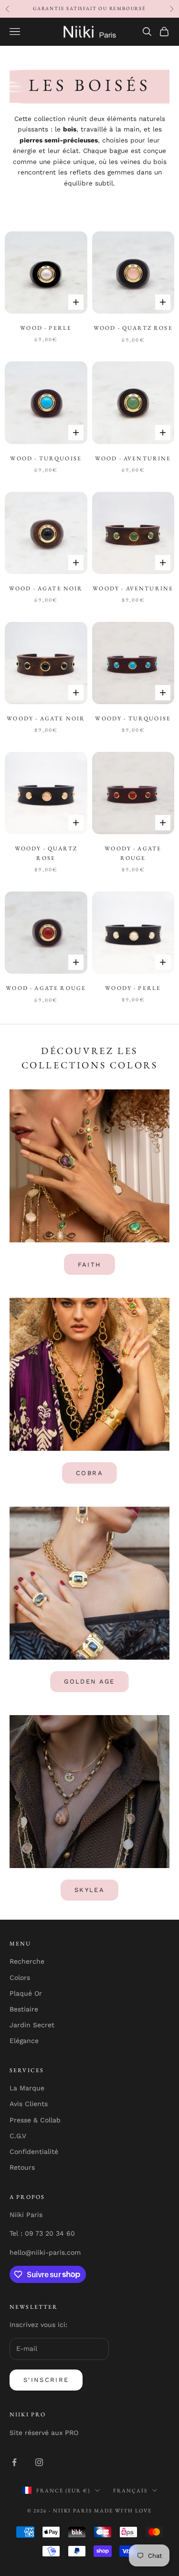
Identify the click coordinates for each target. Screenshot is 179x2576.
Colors (20, 1978)
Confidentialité (34, 2152)
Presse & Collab (35, 2120)
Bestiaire (24, 2009)
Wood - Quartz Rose (133, 328)
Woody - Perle (133, 988)
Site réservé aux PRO (44, 2433)
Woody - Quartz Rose (46, 853)
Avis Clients (29, 2104)
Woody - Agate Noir (46, 718)
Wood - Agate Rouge (46, 988)
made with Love (123, 2511)
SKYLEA (89, 1890)
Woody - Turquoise (133, 718)
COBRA (89, 1473)
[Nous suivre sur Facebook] (14, 2462)
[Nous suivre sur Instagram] (39, 2462)
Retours (22, 2167)
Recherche (27, 1961)
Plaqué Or (26, 1993)
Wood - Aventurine (133, 458)
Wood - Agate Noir (46, 588)
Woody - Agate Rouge (133, 853)
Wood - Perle (46, 328)
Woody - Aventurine (133, 588)
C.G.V (18, 2136)
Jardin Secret (32, 2025)
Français (130, 2490)
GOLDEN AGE (89, 1681)
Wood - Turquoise (46, 458)
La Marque (27, 2088)
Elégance (24, 2041)
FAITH (90, 1265)
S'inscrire (46, 2380)
